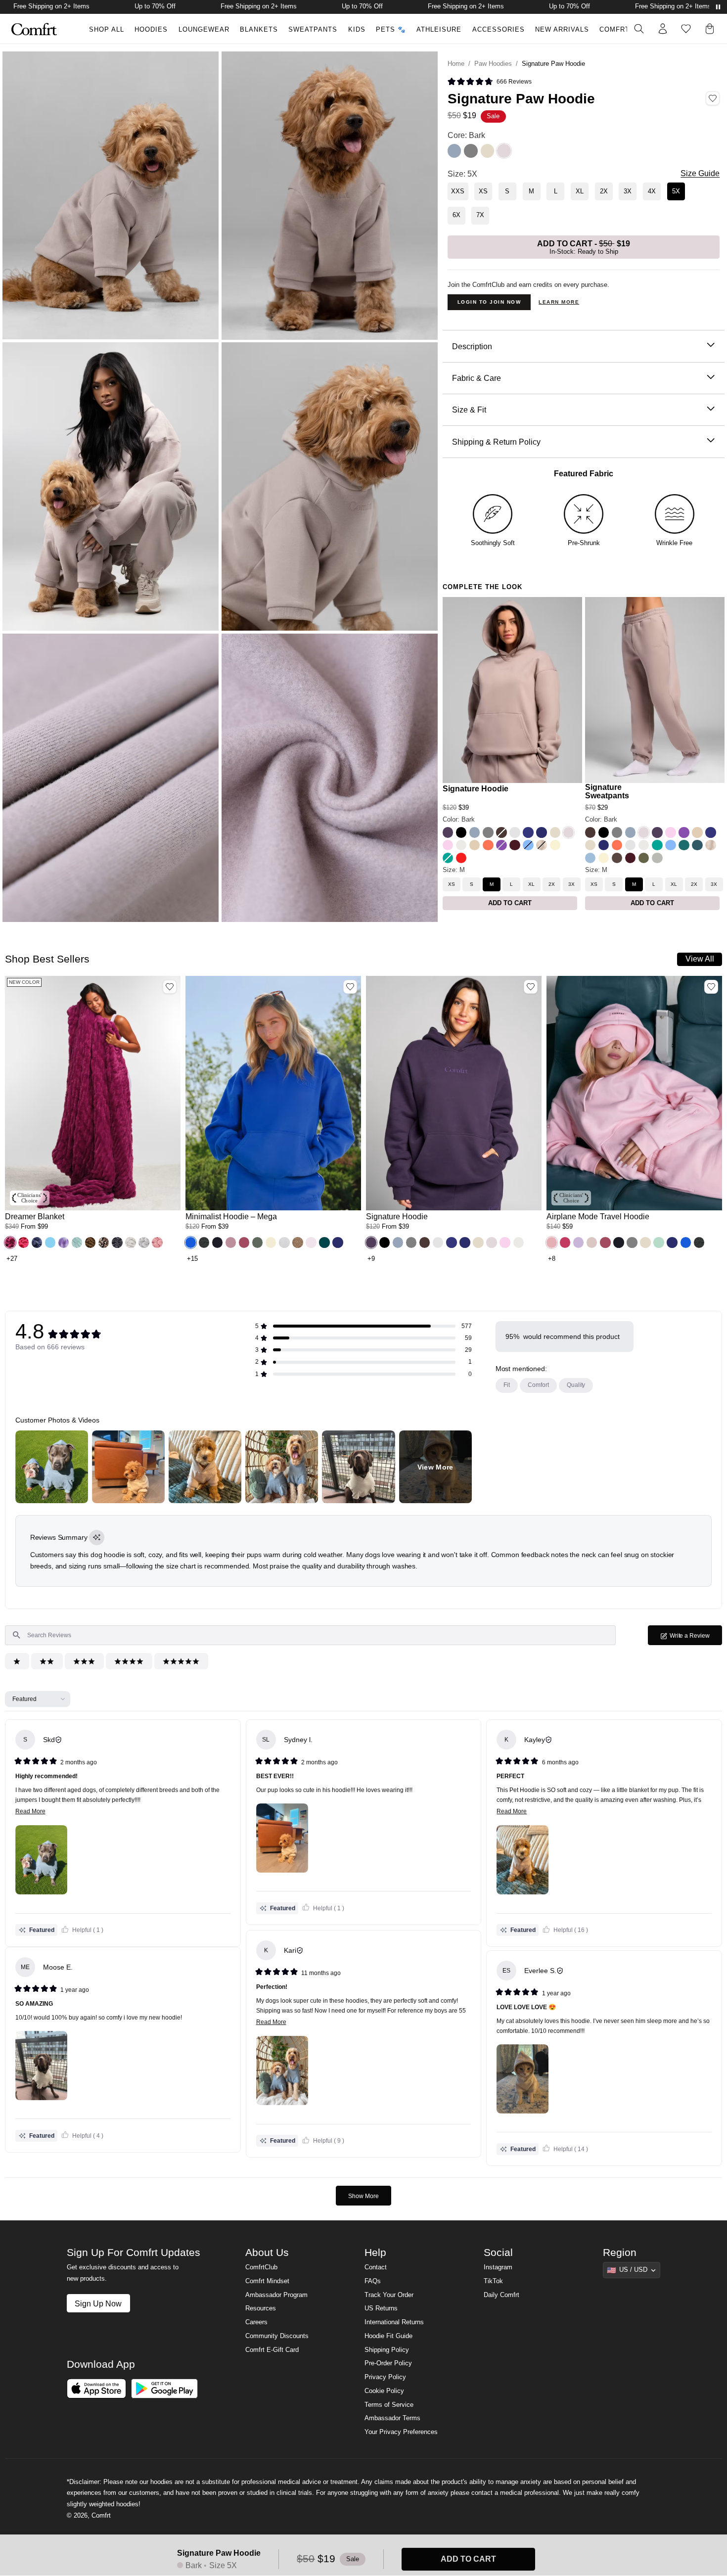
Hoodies (151, 30)
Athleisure (439, 30)
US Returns (381, 2311)
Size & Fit (469, 410)
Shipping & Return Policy (496, 442)
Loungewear (204, 30)
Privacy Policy (385, 2380)
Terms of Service (389, 2408)
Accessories (499, 30)
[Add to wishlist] (170, 987)
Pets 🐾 (391, 30)
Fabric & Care (477, 378)
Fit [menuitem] (507, 1385)
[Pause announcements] (718, 7)
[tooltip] (97, 1538)
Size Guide (700, 173)
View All (700, 959)
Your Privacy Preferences (401, 2435)
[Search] (639, 29)
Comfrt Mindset (267, 2284)
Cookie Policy (384, 2394)
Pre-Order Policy (388, 2366)
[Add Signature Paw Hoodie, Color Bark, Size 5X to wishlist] (713, 98)
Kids (357, 30)
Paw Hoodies (493, 64)
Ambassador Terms (392, 2421)
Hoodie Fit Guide (388, 2339)
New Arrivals (562, 30)
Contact (376, 2270)
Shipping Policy (387, 2353)
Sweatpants (313, 30)
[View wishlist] (686, 29)
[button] (490, 82)
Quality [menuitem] (576, 1385)
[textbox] (310, 1635)
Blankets (259, 30)
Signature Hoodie (476, 789)
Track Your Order (389, 2298)
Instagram (498, 2270)
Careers (256, 2325)
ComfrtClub (624, 30)
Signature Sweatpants (607, 791)
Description (472, 346)
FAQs (373, 2284)
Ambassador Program (276, 2298)
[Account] (663, 29)
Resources (261, 2311)
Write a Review (695, 1638)
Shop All (107, 30)
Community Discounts (277, 2339)
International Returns (394, 2325)
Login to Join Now (489, 302)
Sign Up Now (98, 2306)
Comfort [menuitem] (538, 1385)
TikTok (493, 2284)
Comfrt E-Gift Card (272, 2353)
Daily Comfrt (501, 2298)
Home (456, 64)
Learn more (559, 302)
